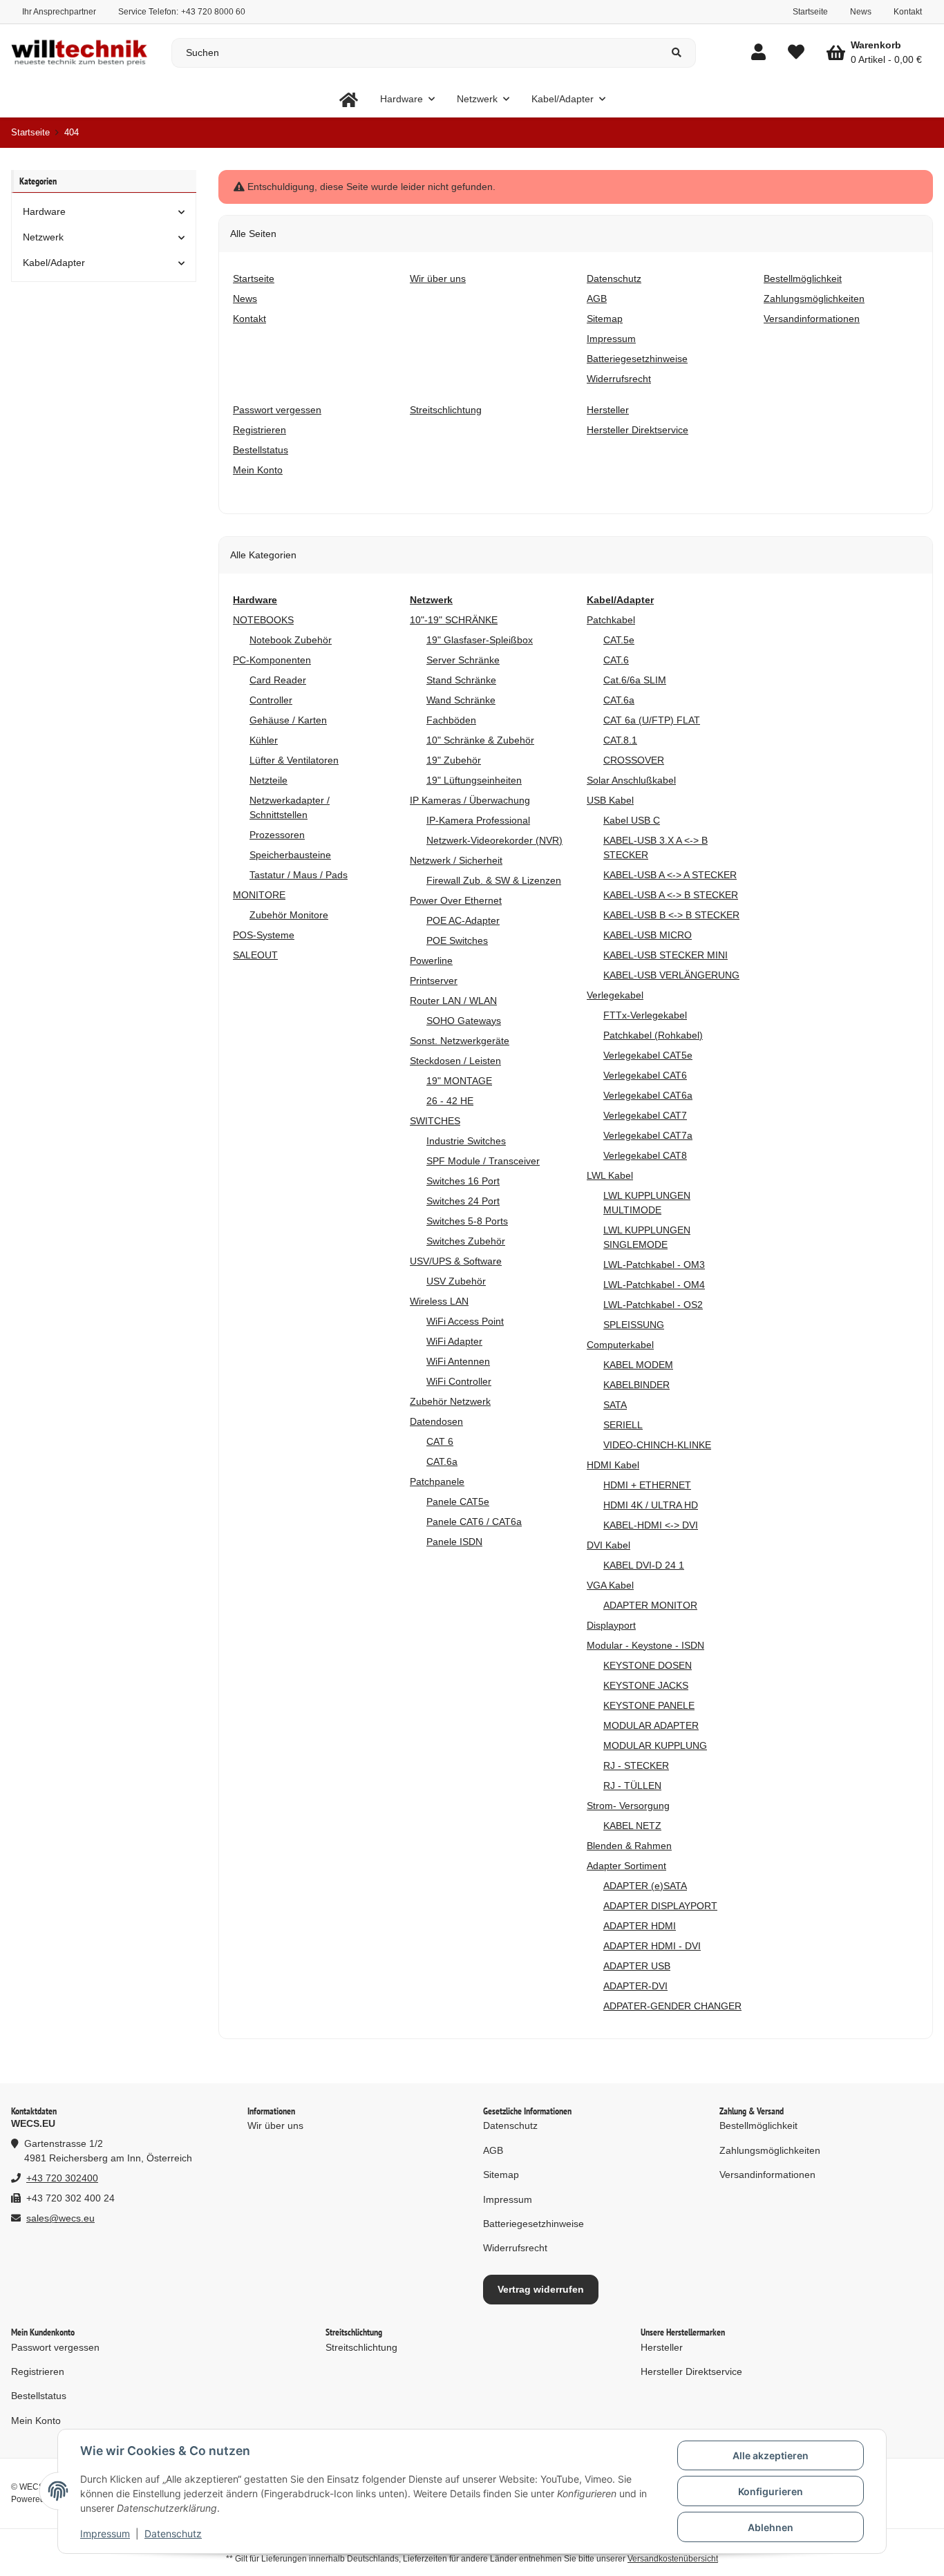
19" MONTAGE (459, 1081)
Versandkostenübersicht (673, 2559)
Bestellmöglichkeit (758, 2125)
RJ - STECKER (636, 1765)
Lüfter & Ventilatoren (294, 760)
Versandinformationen (767, 2175)
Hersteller (662, 2347)
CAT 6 (440, 1441)
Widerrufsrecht (515, 2248)
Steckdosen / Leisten (455, 1061)
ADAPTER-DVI (635, 1986)
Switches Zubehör (466, 1241)
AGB (493, 2150)
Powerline (431, 960)
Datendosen (436, 1421)
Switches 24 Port (463, 1201)
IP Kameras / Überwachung (470, 800)
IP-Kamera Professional (478, 820)
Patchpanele (437, 1481)
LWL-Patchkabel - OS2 (653, 1305)
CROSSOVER (634, 760)
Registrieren (38, 2371)
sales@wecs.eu (60, 2218)
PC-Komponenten (272, 660)
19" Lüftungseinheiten (474, 780)
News (861, 12)
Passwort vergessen (55, 2347)
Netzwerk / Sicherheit (456, 860)
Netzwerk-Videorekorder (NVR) (494, 840)
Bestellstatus (39, 2396)
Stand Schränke (461, 680)
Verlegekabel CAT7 (645, 1115)
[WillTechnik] (349, 99)
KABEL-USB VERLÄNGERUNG (671, 975)
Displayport (611, 1625)
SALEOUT (255, 955)
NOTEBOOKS (263, 620)
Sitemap (501, 2175)
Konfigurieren (771, 2491)
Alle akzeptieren (771, 2455)
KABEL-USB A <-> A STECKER (670, 875)
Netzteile (268, 780)
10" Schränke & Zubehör (480, 740)
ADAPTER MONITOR (650, 1605)
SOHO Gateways (464, 1021)
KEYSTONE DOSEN (648, 1665)
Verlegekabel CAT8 (645, 1155)
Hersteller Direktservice (691, 2371)
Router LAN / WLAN (453, 1001)
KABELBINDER (636, 1385)
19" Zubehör (454, 760)
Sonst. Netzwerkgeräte (460, 1041)
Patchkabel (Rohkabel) (653, 1035)
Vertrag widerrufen (541, 2289)
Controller (271, 700)
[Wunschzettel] (796, 53)
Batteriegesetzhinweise (534, 2224)
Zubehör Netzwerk (450, 1401)
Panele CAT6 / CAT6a (474, 1522)
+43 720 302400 (62, 2178)
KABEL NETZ (632, 1826)
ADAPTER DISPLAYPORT (660, 1906)
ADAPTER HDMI (640, 1926)
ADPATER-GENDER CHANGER (672, 2006)
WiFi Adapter (454, 1341)
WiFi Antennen (458, 1361)
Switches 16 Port (463, 1181)
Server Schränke (463, 660)
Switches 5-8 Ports (467, 1221)
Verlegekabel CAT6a (648, 1095)
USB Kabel (610, 800)
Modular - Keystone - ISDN (645, 1645)
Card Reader (278, 680)
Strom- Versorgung (628, 1806)
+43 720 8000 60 (213, 12)
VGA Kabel (610, 1585)
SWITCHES (435, 1121)
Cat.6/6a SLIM (635, 680)
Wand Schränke (461, 700)
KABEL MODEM (638, 1365)
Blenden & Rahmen (629, 1846)
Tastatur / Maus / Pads (299, 875)
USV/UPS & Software (456, 1261)
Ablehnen (771, 2527)
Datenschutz (173, 2534)
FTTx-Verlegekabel (645, 1015)
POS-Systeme (264, 935)
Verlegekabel (615, 995)
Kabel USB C (632, 820)
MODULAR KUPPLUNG (655, 1745)
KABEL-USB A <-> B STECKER (671, 895)
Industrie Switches (466, 1141)
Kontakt (908, 12)
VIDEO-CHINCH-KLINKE (657, 1445)
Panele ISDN (454, 1542)
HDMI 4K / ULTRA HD (651, 1505)
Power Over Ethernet (456, 900)
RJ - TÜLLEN (632, 1786)
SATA (615, 1405)
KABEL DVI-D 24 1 (644, 1565)
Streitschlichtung (361, 2347)
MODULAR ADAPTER (651, 1725)
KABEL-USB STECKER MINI (665, 955)
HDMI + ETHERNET (647, 1485)
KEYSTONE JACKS (646, 1685)
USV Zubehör (456, 1281)
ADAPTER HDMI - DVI (652, 1946)
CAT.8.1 (620, 740)
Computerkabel (620, 1345)
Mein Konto (36, 2421)
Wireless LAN (439, 1301)
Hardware (44, 211)
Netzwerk (43, 237)
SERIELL (623, 1425)
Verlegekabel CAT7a (648, 1135)
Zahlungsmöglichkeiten (770, 2150)
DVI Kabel (608, 1545)
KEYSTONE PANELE (649, 1705)
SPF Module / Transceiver (483, 1161)
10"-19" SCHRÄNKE (454, 620)
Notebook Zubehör (291, 640)
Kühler (264, 740)
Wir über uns (275, 2125)
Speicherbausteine (290, 855)
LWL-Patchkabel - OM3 (654, 1265)
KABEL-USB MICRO (648, 935)
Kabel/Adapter (54, 263)
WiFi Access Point (465, 1321)
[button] (758, 53)
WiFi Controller (459, 1381)
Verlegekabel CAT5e (648, 1055)
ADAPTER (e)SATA (645, 1886)
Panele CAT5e (458, 1502)
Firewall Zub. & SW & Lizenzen (494, 880)
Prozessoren (277, 835)
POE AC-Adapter (463, 920)
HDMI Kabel (613, 1465)
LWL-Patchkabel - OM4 (654, 1285)
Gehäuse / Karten (288, 720)
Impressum (105, 2534)
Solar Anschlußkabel (631, 780)
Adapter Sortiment (626, 1866)
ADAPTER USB (637, 1966)
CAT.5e (619, 640)
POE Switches (457, 940)
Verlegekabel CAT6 (645, 1075)
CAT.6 (616, 660)
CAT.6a (442, 1461)
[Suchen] (677, 53)
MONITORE (259, 895)
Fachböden (451, 720)
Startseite (810, 12)
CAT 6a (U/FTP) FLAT (652, 720)
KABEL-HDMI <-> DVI (651, 1525)
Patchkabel (611, 620)
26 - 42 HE (450, 1101)
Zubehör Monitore (289, 915)
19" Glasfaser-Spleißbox (480, 640)
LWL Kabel (610, 1175)
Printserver (434, 981)
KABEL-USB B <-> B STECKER (671, 915)
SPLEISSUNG (634, 1325)
